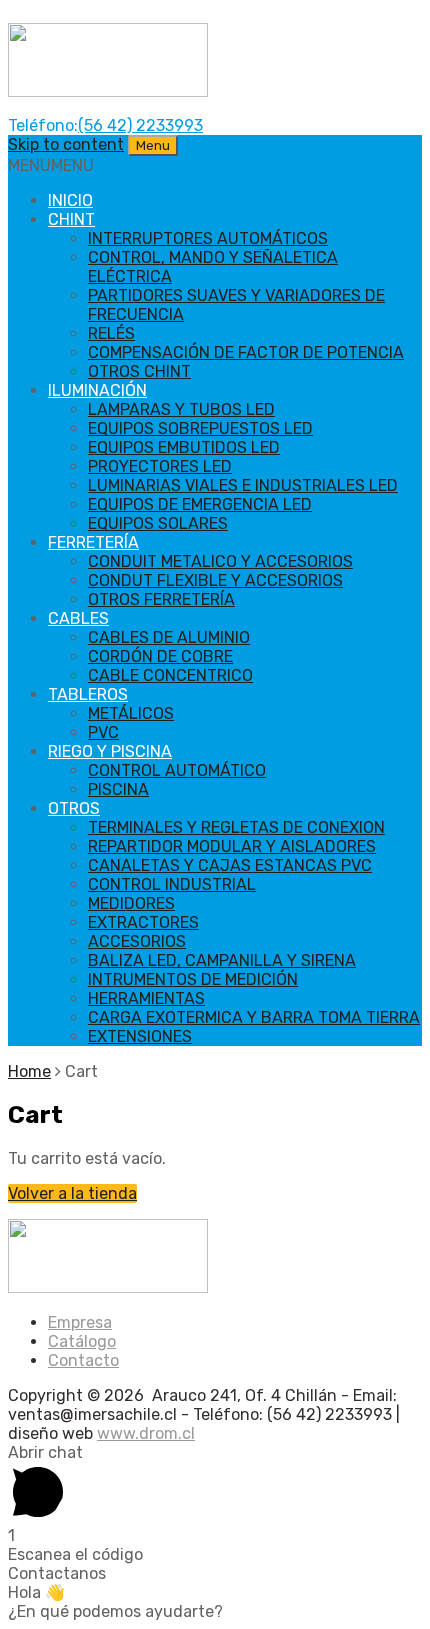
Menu (153, 145)
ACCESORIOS (137, 941)
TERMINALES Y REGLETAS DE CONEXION (236, 827)
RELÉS (111, 333)
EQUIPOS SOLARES (158, 523)
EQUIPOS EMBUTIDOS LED (184, 447)
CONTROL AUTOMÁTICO (177, 770)
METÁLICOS (131, 713)
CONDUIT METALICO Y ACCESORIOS (220, 561)
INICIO (70, 200)
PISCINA (118, 789)
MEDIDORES (131, 903)
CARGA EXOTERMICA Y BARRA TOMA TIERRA (254, 1017)
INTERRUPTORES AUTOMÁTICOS (208, 238)
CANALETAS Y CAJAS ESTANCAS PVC (230, 865)
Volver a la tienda (72, 1193)
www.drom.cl (146, 1433)
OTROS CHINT (139, 371)
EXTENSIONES (140, 1036)
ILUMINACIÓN (97, 390)
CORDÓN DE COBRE (160, 656)
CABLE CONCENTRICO (170, 675)
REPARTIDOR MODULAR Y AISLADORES (232, 846)
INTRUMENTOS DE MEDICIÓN (193, 979)
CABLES (78, 618)
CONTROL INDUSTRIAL (172, 884)
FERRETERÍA (93, 542)
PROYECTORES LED (160, 466)
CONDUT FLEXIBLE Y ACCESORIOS (215, 580)
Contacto (83, 1360)
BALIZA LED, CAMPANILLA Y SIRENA (222, 960)
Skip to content (66, 144)
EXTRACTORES (143, 922)
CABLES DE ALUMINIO (169, 637)
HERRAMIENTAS (146, 998)
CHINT (71, 219)
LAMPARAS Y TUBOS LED (181, 409)
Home (29, 1071)
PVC (103, 732)
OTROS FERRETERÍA (161, 599)
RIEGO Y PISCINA (110, 751)
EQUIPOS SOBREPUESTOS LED (200, 428)
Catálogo (82, 1341)
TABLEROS (88, 694)
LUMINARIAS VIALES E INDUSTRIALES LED (243, 485)
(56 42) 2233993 (140, 125)
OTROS (74, 808)
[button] (51, 165)
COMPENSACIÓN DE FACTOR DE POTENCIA (246, 352)
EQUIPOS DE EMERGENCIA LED (200, 504)
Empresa (80, 1322)
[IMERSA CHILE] (108, 91)
